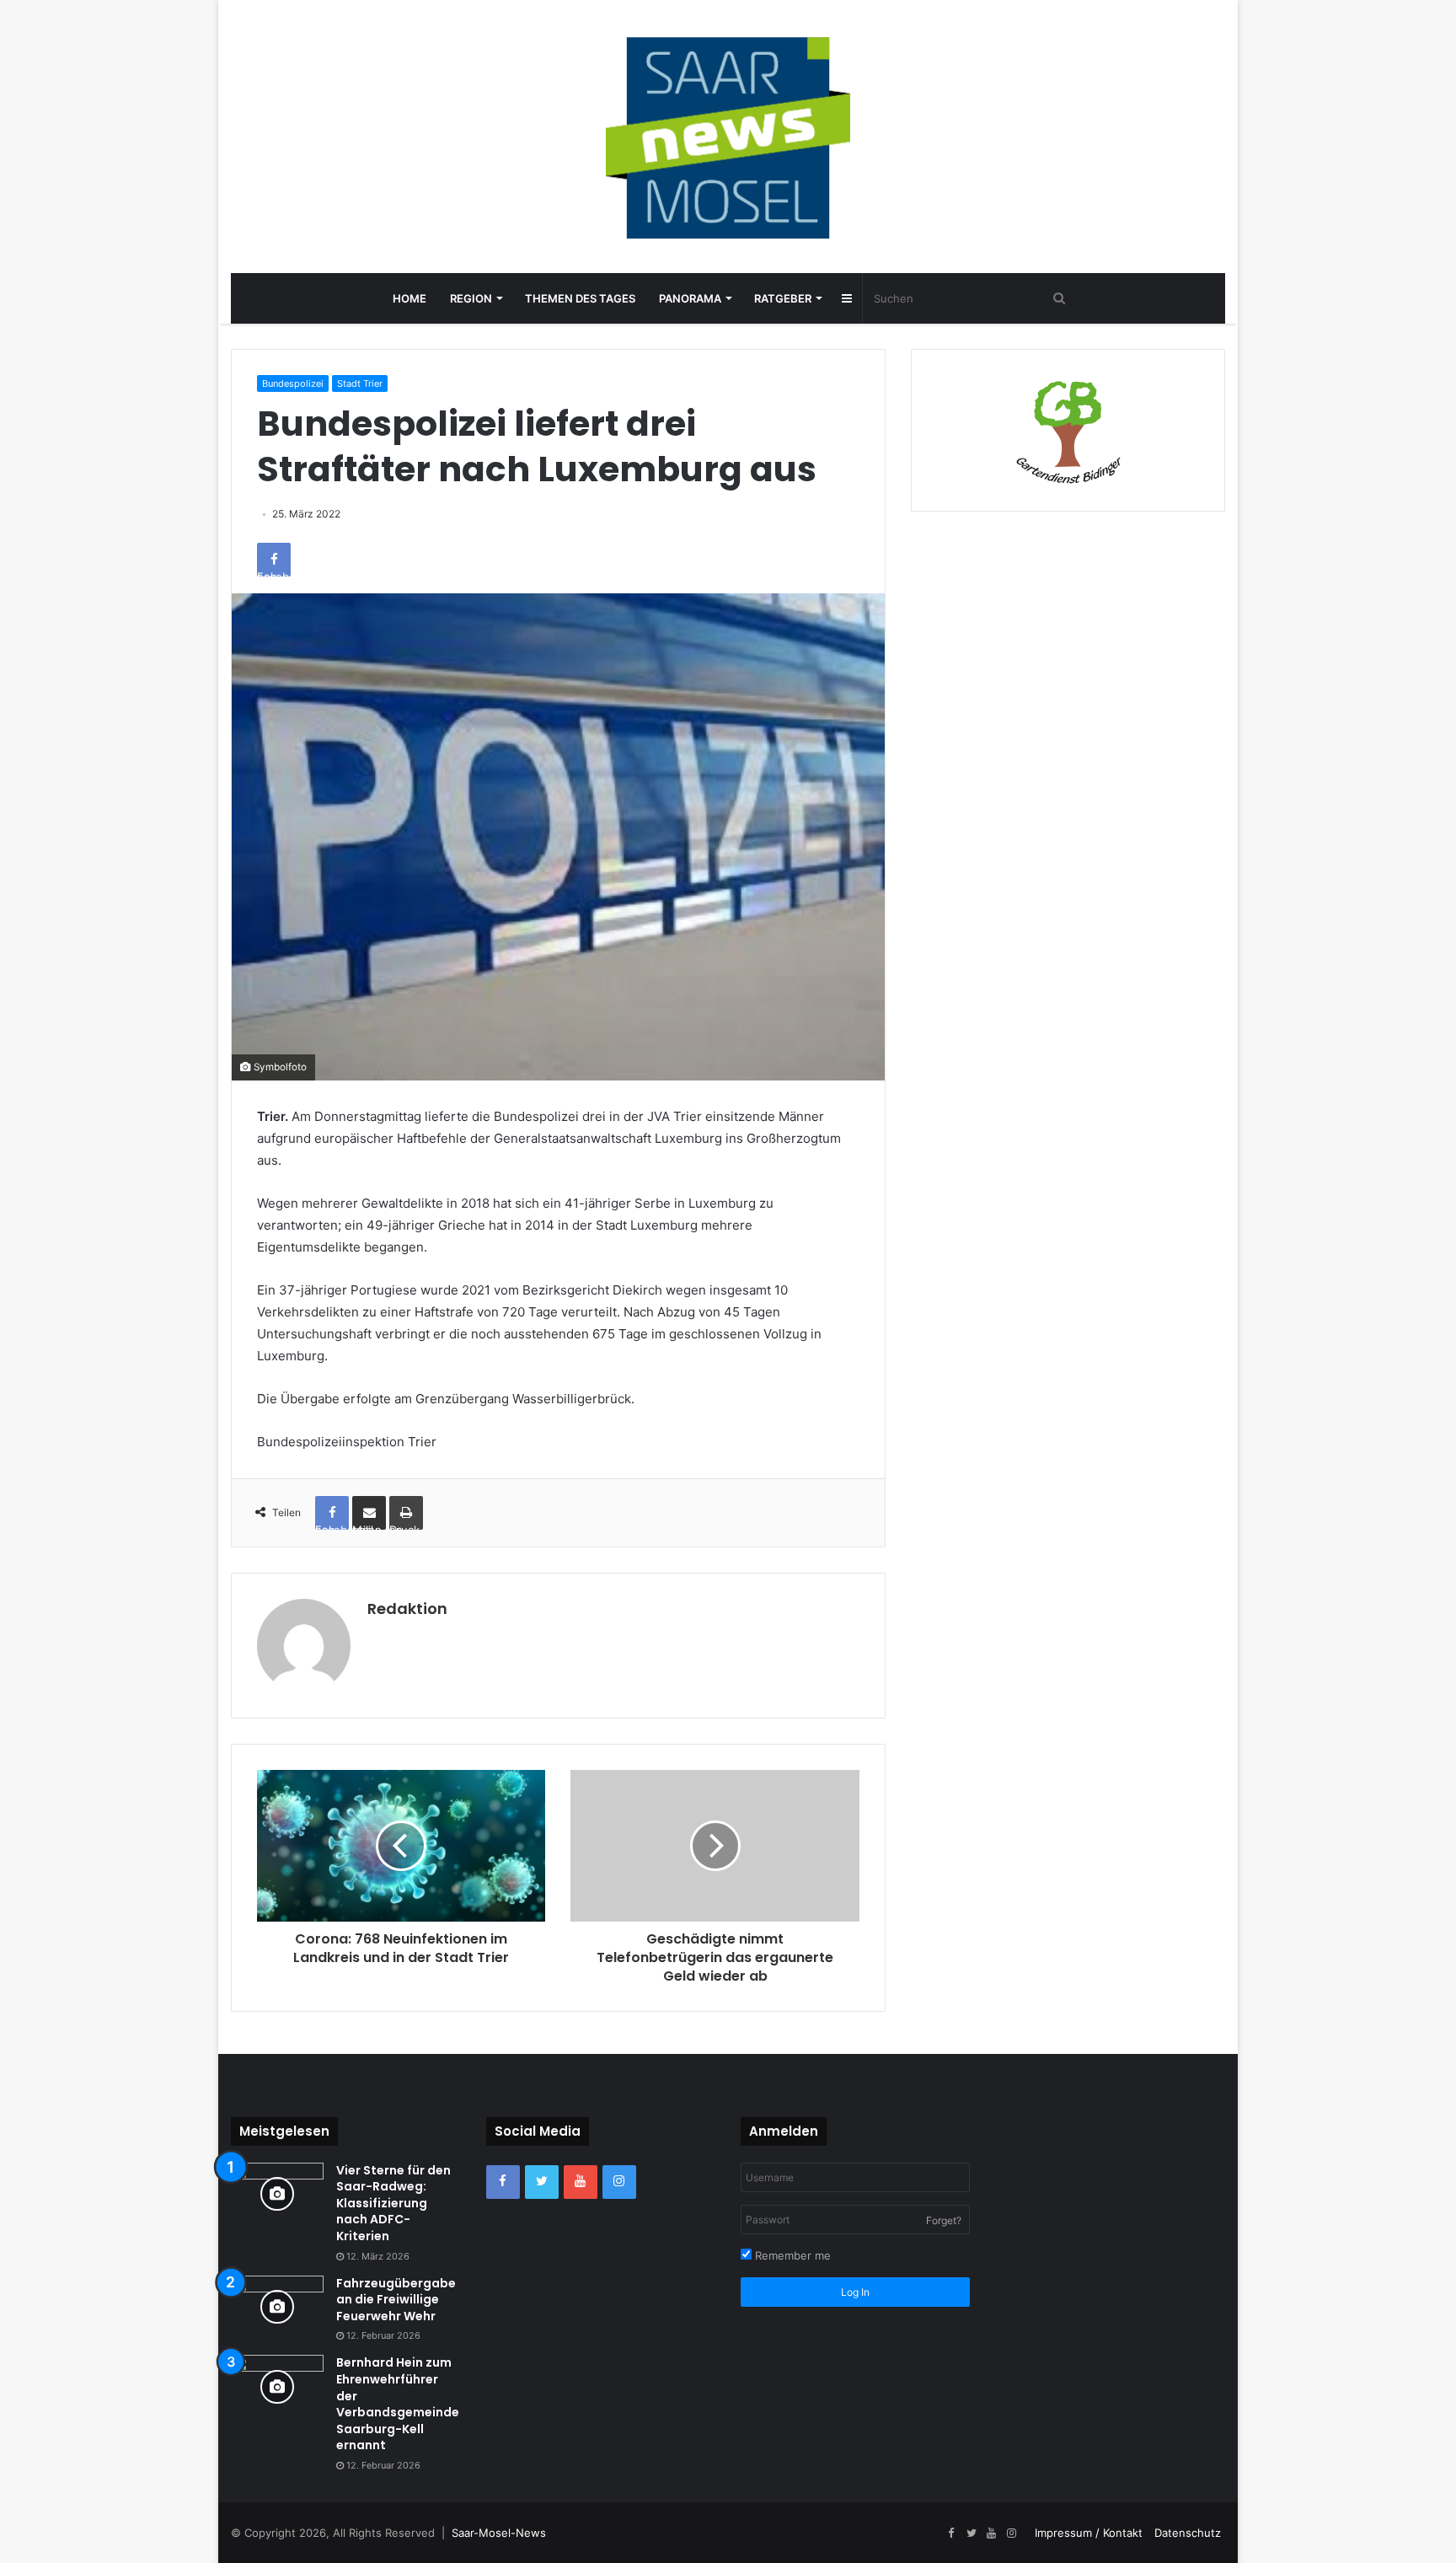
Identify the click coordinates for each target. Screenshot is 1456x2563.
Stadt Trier (360, 383)
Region (471, 298)
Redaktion (407, 1609)
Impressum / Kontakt (1089, 2533)
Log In (855, 2292)
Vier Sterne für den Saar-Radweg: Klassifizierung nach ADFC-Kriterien (393, 2203)
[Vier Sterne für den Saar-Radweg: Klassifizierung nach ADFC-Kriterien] (277, 2194)
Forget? (944, 2220)
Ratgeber (783, 298)
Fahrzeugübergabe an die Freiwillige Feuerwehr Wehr (396, 2300)
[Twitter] (542, 2182)
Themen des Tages (580, 298)
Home (409, 298)
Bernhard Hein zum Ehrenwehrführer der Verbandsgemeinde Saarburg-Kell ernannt (398, 2404)
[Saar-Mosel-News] (728, 137)
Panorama (690, 298)
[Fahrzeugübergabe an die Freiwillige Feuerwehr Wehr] (277, 2307)
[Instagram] (619, 2182)
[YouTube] (581, 2182)
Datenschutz (1188, 2533)
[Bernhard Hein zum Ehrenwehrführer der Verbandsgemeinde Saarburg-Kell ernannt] (277, 2386)
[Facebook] (503, 2182)
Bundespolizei (293, 383)
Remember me (791, 2255)
